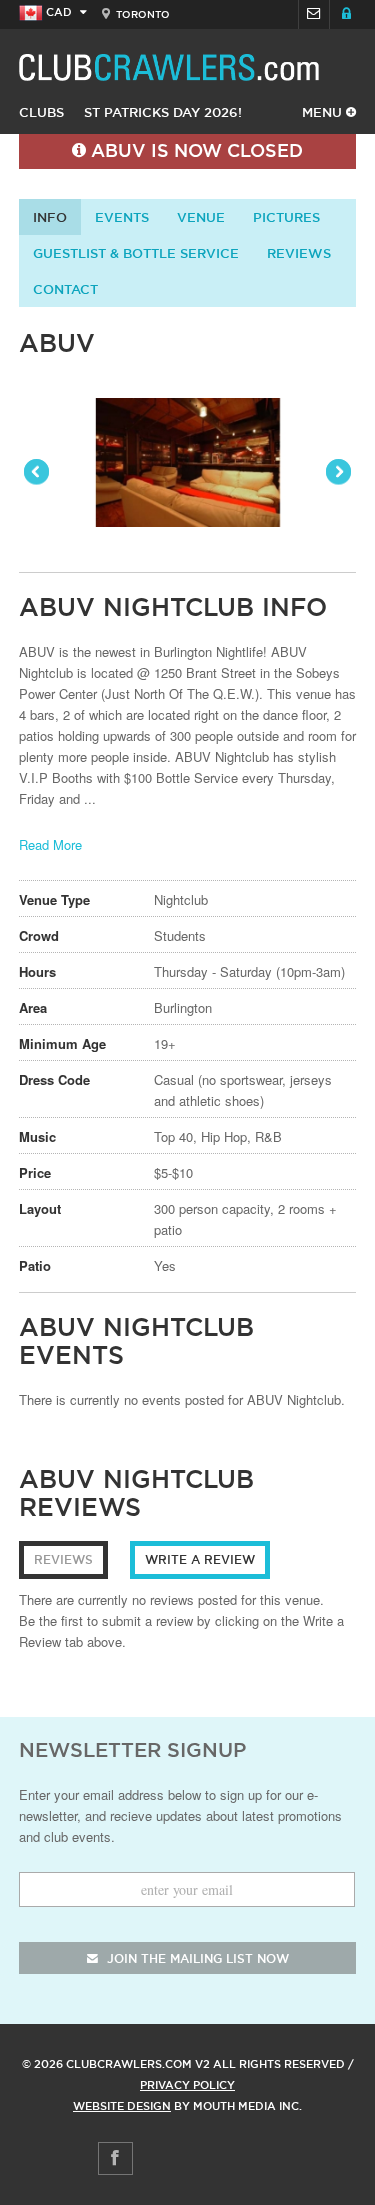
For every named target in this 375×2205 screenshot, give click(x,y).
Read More (50, 844)
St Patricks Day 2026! (163, 112)
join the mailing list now (196, 1958)
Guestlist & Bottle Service (136, 253)
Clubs (41, 112)
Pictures (286, 217)
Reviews (299, 253)
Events (122, 217)
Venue (201, 217)
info (50, 217)
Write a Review (200, 1559)
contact (65, 289)
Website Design (122, 2106)
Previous (38, 473)
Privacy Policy (187, 2085)
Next (337, 473)
